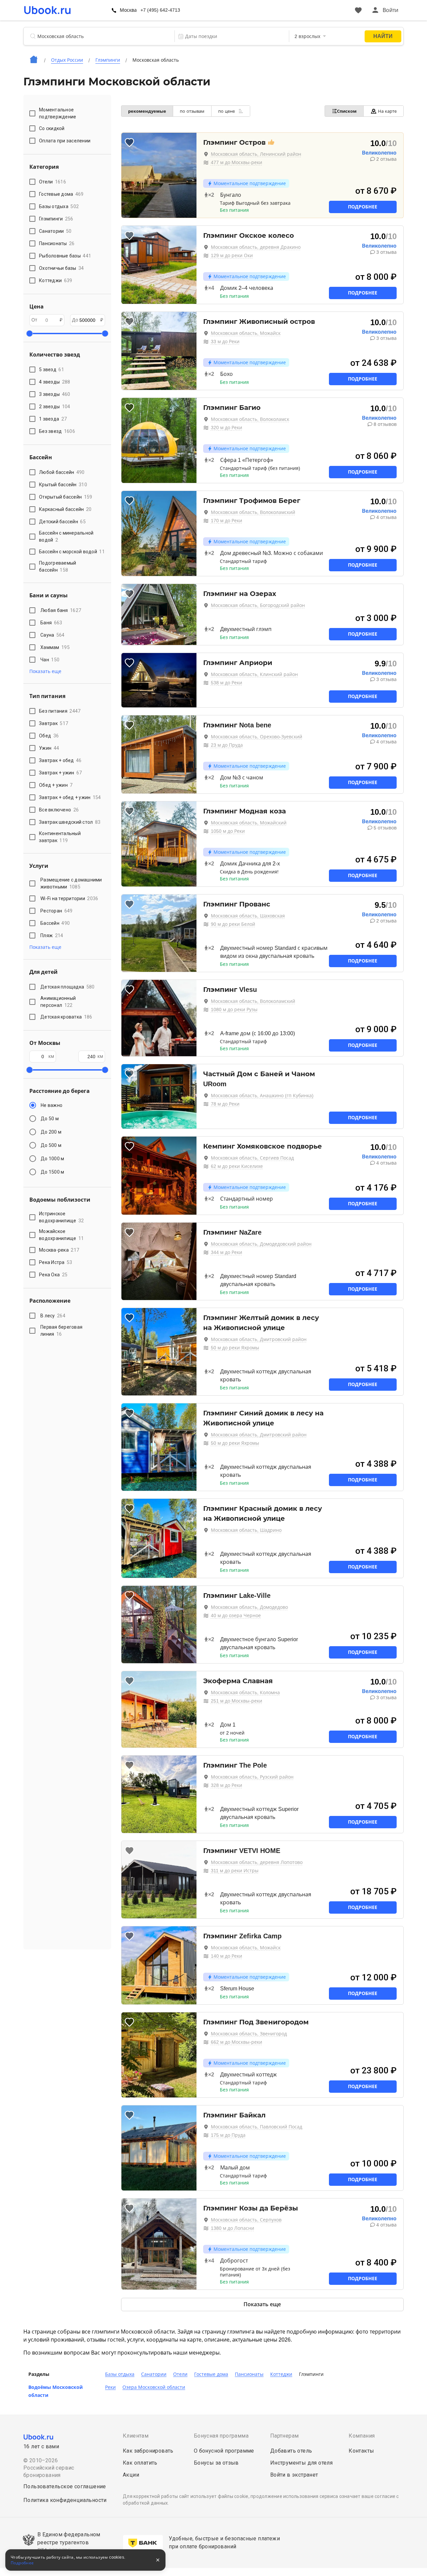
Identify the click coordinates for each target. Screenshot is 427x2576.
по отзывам (192, 111)
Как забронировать (148, 2451)
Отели (180, 2374)
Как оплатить (140, 2463)
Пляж (52, 935)
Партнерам (285, 2436)
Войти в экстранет (294, 2475)
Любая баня (61, 610)
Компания (362, 2436)
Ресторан (56, 911)
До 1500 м (52, 1172)
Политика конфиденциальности (65, 2500)
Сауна (53, 635)
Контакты (361, 2451)
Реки (110, 2387)
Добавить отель (291, 2451)
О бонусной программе (224, 2451)
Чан (50, 660)
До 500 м (51, 1145)
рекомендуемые (147, 111)
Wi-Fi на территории (69, 898)
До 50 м (50, 1119)
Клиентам (136, 2436)
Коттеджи (281, 2374)
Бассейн (55, 923)
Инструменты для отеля (301, 2463)
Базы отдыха (120, 2374)
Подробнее (363, 207)
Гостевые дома (211, 2374)
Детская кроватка (66, 1017)
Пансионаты (249, 2374)
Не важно (52, 1105)
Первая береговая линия (61, 1331)
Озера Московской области (154, 2387)
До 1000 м (52, 1159)
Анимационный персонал (58, 1002)
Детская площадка (67, 987)
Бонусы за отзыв (216, 2463)
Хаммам (55, 647)
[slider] (29, 334)
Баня (51, 623)
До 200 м (51, 1132)
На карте (387, 111)
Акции (131, 2475)
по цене (227, 111)
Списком (347, 111)
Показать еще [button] (45, 671)
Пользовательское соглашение (65, 2486)
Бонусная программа (221, 2436)
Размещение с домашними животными (71, 883)
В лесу (53, 1316)
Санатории (154, 2374)
